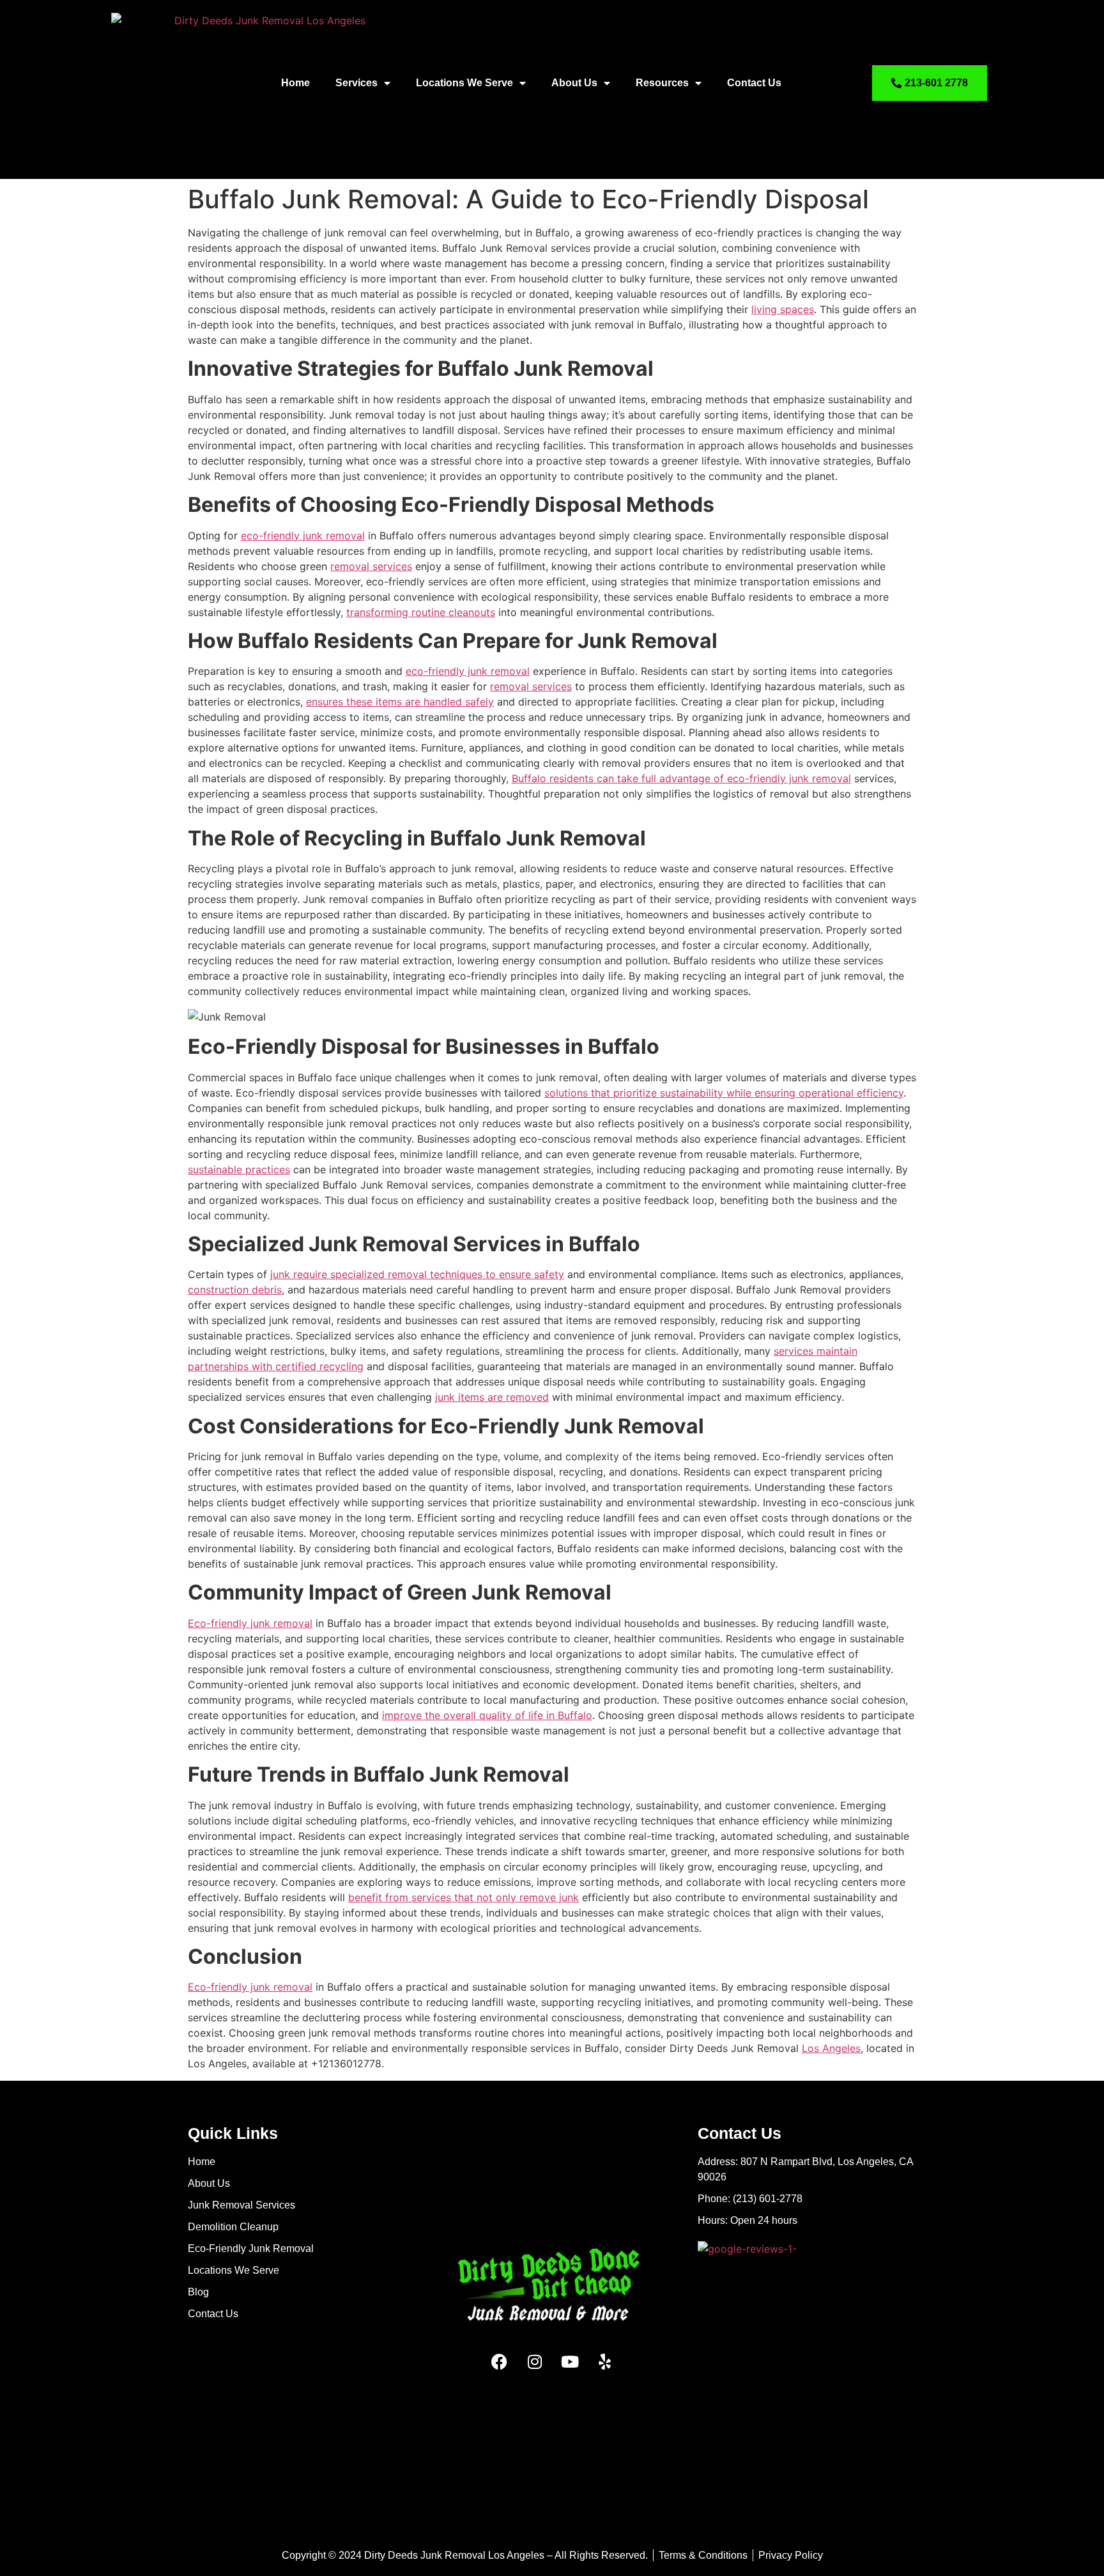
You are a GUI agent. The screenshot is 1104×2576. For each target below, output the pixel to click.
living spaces (783, 309)
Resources (662, 83)
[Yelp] (605, 2361)
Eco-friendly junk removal (250, 1623)
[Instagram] (535, 2361)
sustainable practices (239, 1169)
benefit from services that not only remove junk (464, 1897)
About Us (574, 83)
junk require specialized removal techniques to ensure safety (417, 1274)
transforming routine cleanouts (421, 612)
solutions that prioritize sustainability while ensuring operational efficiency (724, 1093)
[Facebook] (500, 2361)
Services (356, 83)
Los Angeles (831, 2048)
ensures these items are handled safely (400, 702)
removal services (371, 566)
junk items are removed (492, 1397)
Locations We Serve (464, 83)
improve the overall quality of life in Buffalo (487, 1715)
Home (295, 83)
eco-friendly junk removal (303, 536)
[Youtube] (570, 2361)
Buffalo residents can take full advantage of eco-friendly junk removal (681, 778)
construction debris (235, 1290)
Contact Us (754, 83)
